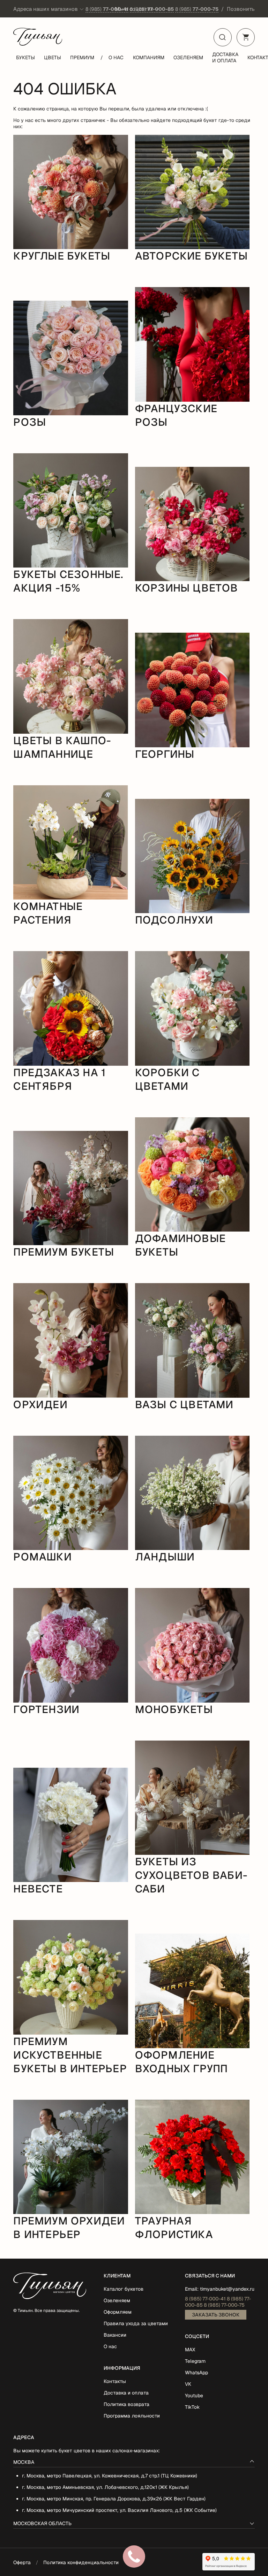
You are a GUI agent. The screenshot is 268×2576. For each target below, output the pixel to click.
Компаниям (149, 57)
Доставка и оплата (225, 57)
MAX (190, 2350)
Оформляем (118, 2312)
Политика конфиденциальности (81, 2562)
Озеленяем (188, 57)
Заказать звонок (216, 2315)
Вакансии (115, 2335)
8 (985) (107, 9)
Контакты (115, 2381)
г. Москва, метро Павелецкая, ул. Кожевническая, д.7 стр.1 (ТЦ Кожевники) (110, 2476)
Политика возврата (126, 2404)
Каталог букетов (124, 2289)
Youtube (194, 2396)
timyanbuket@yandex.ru (227, 2289)
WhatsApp (196, 2373)
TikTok (192, 2407)
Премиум (82, 57)
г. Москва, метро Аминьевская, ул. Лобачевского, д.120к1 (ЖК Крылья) (105, 2487)
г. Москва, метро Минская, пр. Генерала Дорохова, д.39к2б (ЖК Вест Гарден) (114, 2499)
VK (188, 2384)
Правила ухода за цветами (136, 2323)
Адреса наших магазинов (46, 9)
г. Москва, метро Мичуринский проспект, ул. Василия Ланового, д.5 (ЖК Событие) (119, 2510)
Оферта (22, 2562)
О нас (116, 57)
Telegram (195, 2361)
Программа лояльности (132, 2416)
